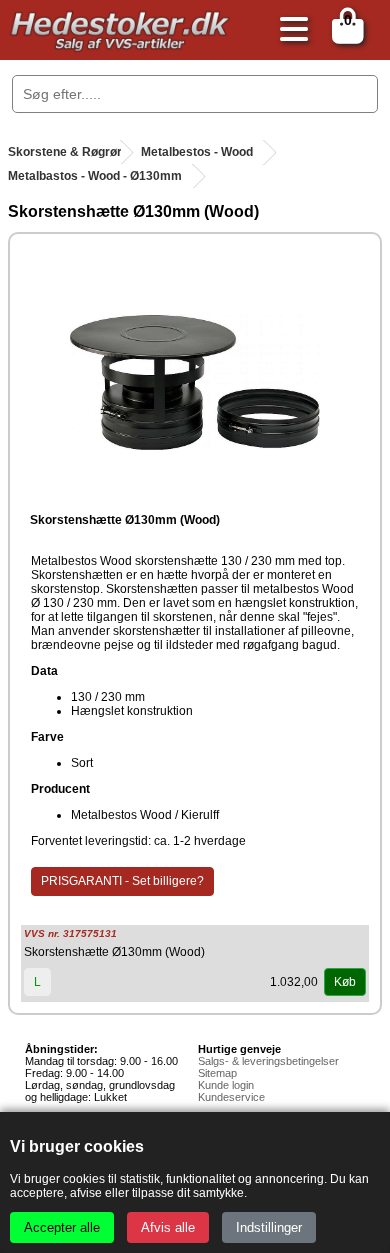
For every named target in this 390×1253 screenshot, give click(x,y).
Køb (345, 982)
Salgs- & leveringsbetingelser (268, 1061)
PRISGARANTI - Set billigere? (122, 881)
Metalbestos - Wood (197, 152)
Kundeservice (231, 1097)
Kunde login (226, 1085)
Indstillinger (269, 1227)
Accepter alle (62, 1227)
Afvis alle (168, 1227)
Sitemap (217, 1073)
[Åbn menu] (289, 30)
